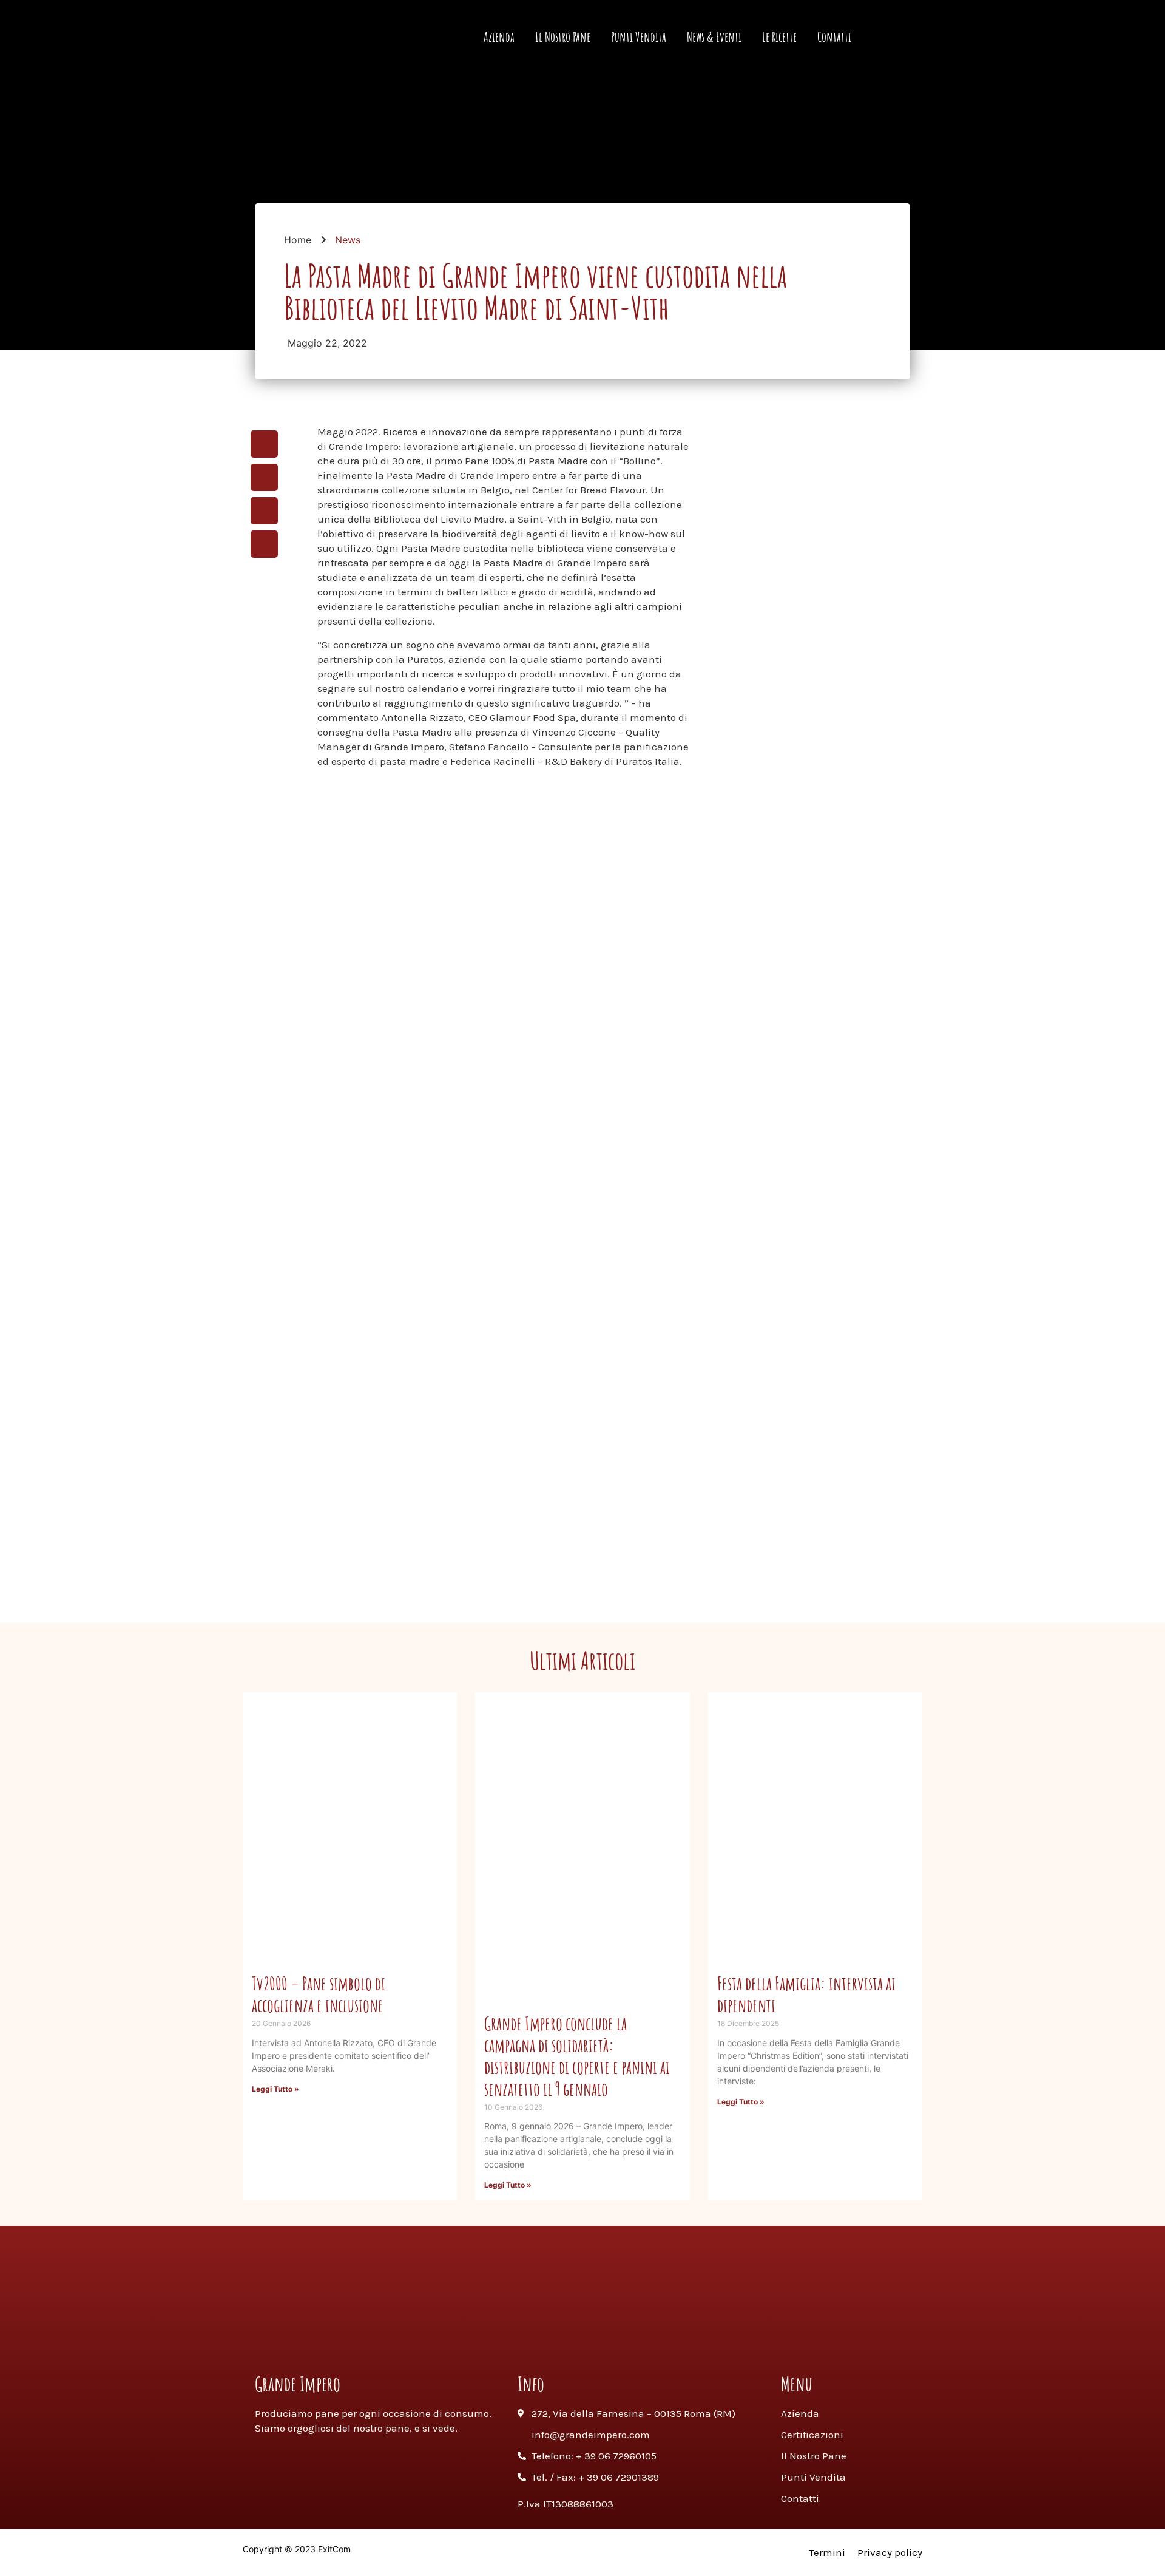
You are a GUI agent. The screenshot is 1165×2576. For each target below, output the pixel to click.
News (348, 240)
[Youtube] (598, 2342)
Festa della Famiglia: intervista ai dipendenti (806, 1994)
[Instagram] (567, 2342)
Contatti (834, 37)
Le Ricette (779, 37)
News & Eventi (714, 37)
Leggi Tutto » (275, 2089)
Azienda (499, 37)
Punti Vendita (639, 37)
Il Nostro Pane (563, 37)
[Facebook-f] (536, 2342)
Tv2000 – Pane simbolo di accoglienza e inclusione (319, 1994)
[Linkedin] (629, 2342)
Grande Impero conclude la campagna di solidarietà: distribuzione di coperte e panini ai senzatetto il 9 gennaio (577, 2056)
